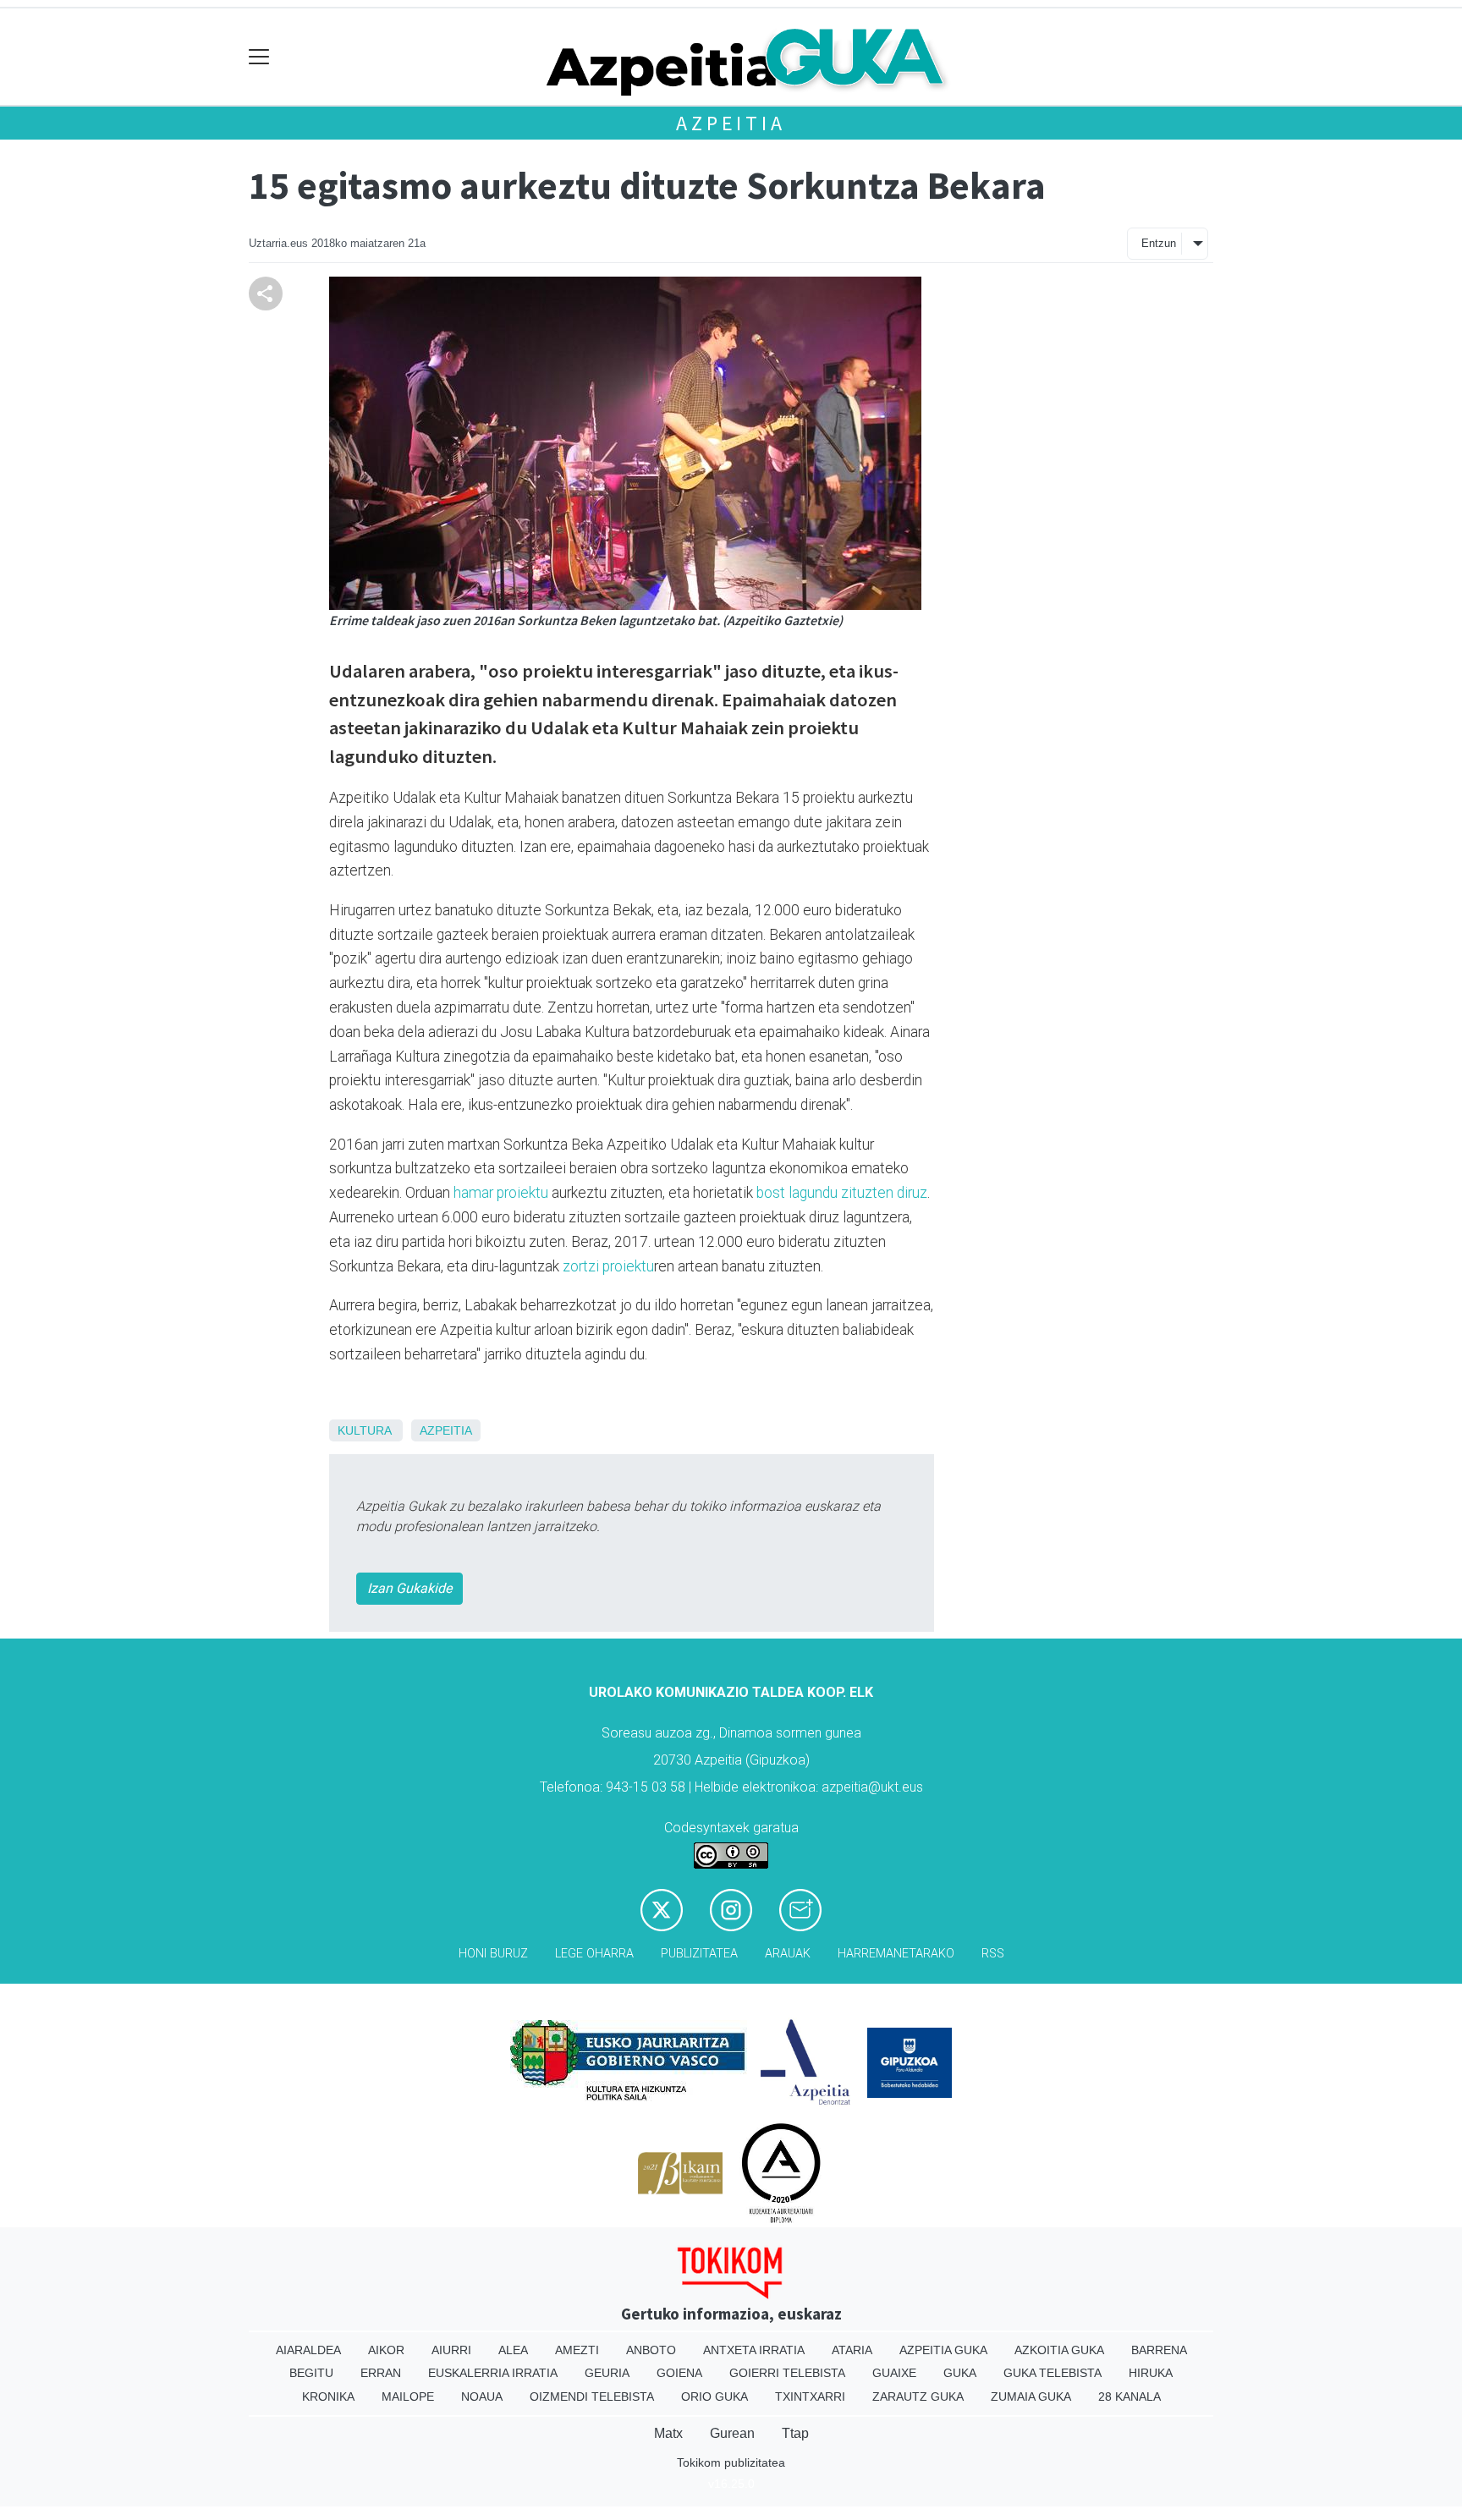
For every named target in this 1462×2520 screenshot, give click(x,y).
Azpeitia (731, 123)
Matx (668, 2433)
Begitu (311, 2373)
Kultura (364, 1430)
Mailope (408, 2396)
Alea (513, 2350)
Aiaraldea (308, 2350)
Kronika (328, 2396)
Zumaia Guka (1031, 2396)
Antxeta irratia (754, 2350)
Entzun (1159, 243)
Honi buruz (493, 1954)
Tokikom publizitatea (731, 2462)
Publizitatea (699, 1954)
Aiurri (451, 2350)
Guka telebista (1053, 2373)
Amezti (577, 2350)
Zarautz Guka (918, 2396)
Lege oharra (594, 1954)
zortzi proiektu (608, 1266)
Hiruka (1151, 2373)
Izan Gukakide (409, 1588)
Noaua (482, 2396)
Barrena (1159, 2350)
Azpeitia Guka (943, 2350)
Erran (381, 2373)
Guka (960, 2373)
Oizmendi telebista (592, 2396)
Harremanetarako (896, 1954)
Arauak (788, 1954)
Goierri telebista (787, 2373)
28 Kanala (1129, 2396)
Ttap (795, 2433)
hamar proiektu (501, 1193)
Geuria (607, 2373)
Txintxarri (810, 2396)
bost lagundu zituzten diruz (842, 1193)
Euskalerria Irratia (493, 2373)
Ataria (852, 2350)
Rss (993, 1954)
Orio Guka (715, 2396)
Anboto (651, 2350)
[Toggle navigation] (259, 57)
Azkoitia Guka (1059, 2350)
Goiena (679, 2373)
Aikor (386, 2350)
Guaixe (894, 2373)
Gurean (732, 2433)
